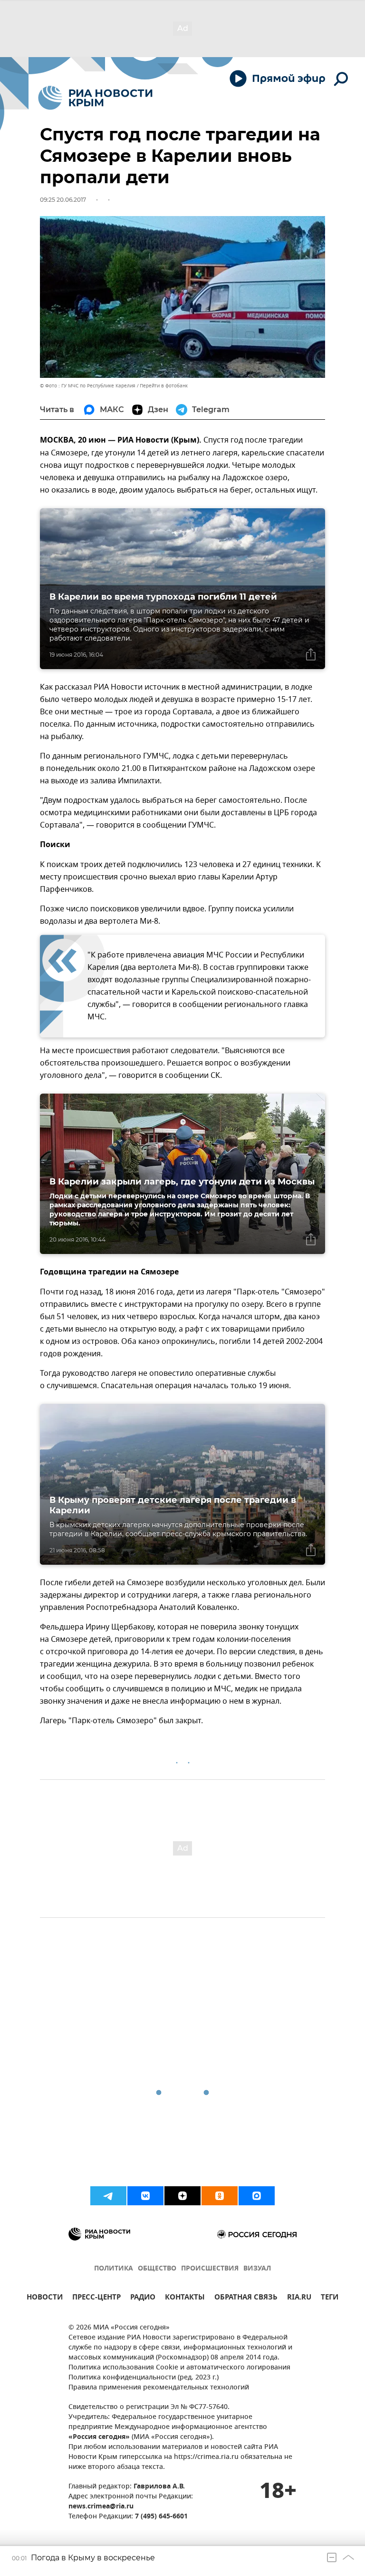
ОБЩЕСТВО (157, 2269)
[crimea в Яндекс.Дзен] (182, 2196)
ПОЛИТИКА (114, 2269)
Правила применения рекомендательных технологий (159, 2388)
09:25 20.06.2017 (63, 200)
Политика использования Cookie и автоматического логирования (179, 2368)
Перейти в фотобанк (164, 386)
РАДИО (143, 2298)
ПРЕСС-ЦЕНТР (96, 2298)
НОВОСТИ (45, 2298)
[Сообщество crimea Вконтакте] (145, 2196)
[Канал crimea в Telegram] (108, 2196)
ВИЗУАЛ (257, 2269)
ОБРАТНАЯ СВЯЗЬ (246, 2298)
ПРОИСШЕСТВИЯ (210, 2269)
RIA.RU (299, 2298)
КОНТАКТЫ (185, 2298)
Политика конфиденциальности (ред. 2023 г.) (144, 2378)
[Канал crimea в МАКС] (257, 2196)
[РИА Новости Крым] (95, 98)
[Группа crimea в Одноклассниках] (220, 2196)
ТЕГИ (330, 2298)
